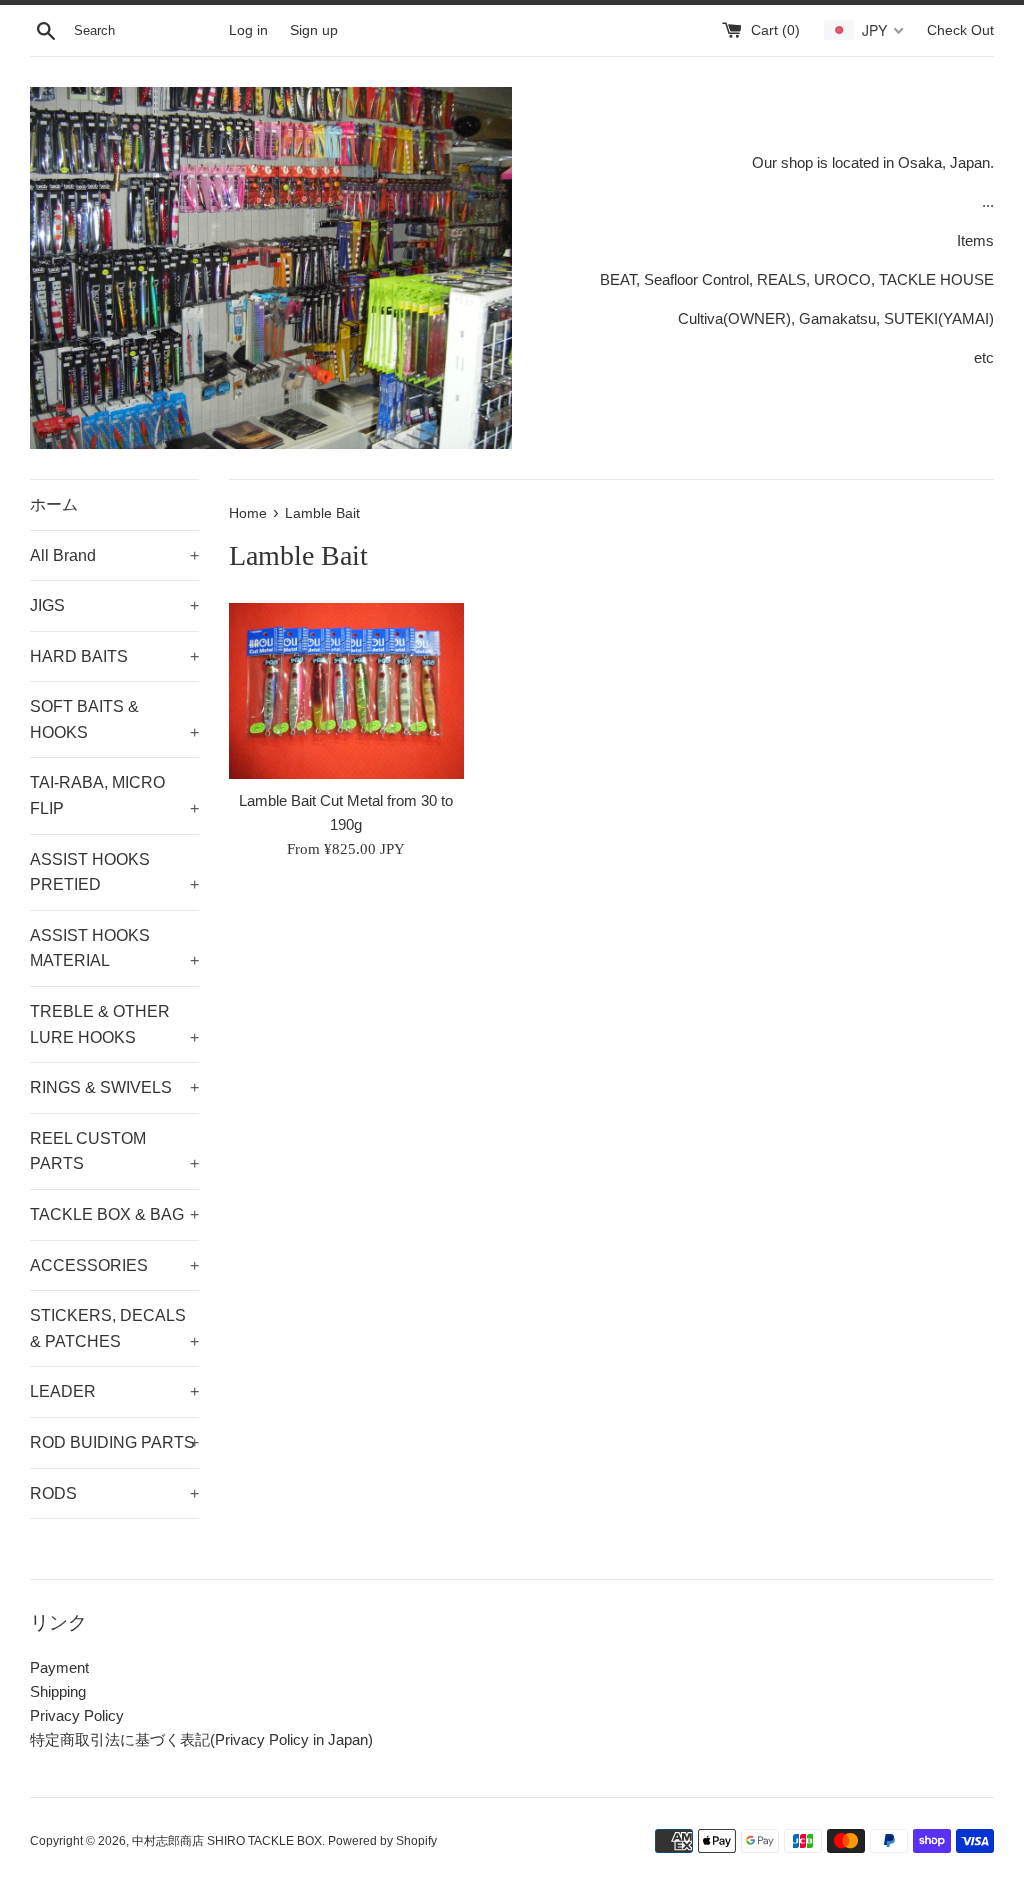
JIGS (114, 605)
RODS (114, 1493)
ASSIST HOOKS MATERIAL (114, 948)
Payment (59, 1667)
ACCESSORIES (114, 1265)
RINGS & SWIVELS (114, 1087)
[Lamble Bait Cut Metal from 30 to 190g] (346, 691)
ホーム (54, 504)
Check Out (960, 30)
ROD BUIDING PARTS (114, 1442)
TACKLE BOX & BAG (114, 1214)
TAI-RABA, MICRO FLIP (114, 795)
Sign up (314, 30)
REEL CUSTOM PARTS (114, 1151)
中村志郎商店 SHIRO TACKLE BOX (227, 1841)
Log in (248, 30)
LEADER (114, 1391)
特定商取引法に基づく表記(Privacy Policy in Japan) (201, 1739)
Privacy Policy (77, 1715)
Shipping (58, 1691)
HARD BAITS (114, 656)
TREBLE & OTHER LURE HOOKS (114, 1024)
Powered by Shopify (382, 1841)
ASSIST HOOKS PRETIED (114, 872)
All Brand (114, 555)
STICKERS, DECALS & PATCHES (114, 1328)
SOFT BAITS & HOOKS (114, 719)
